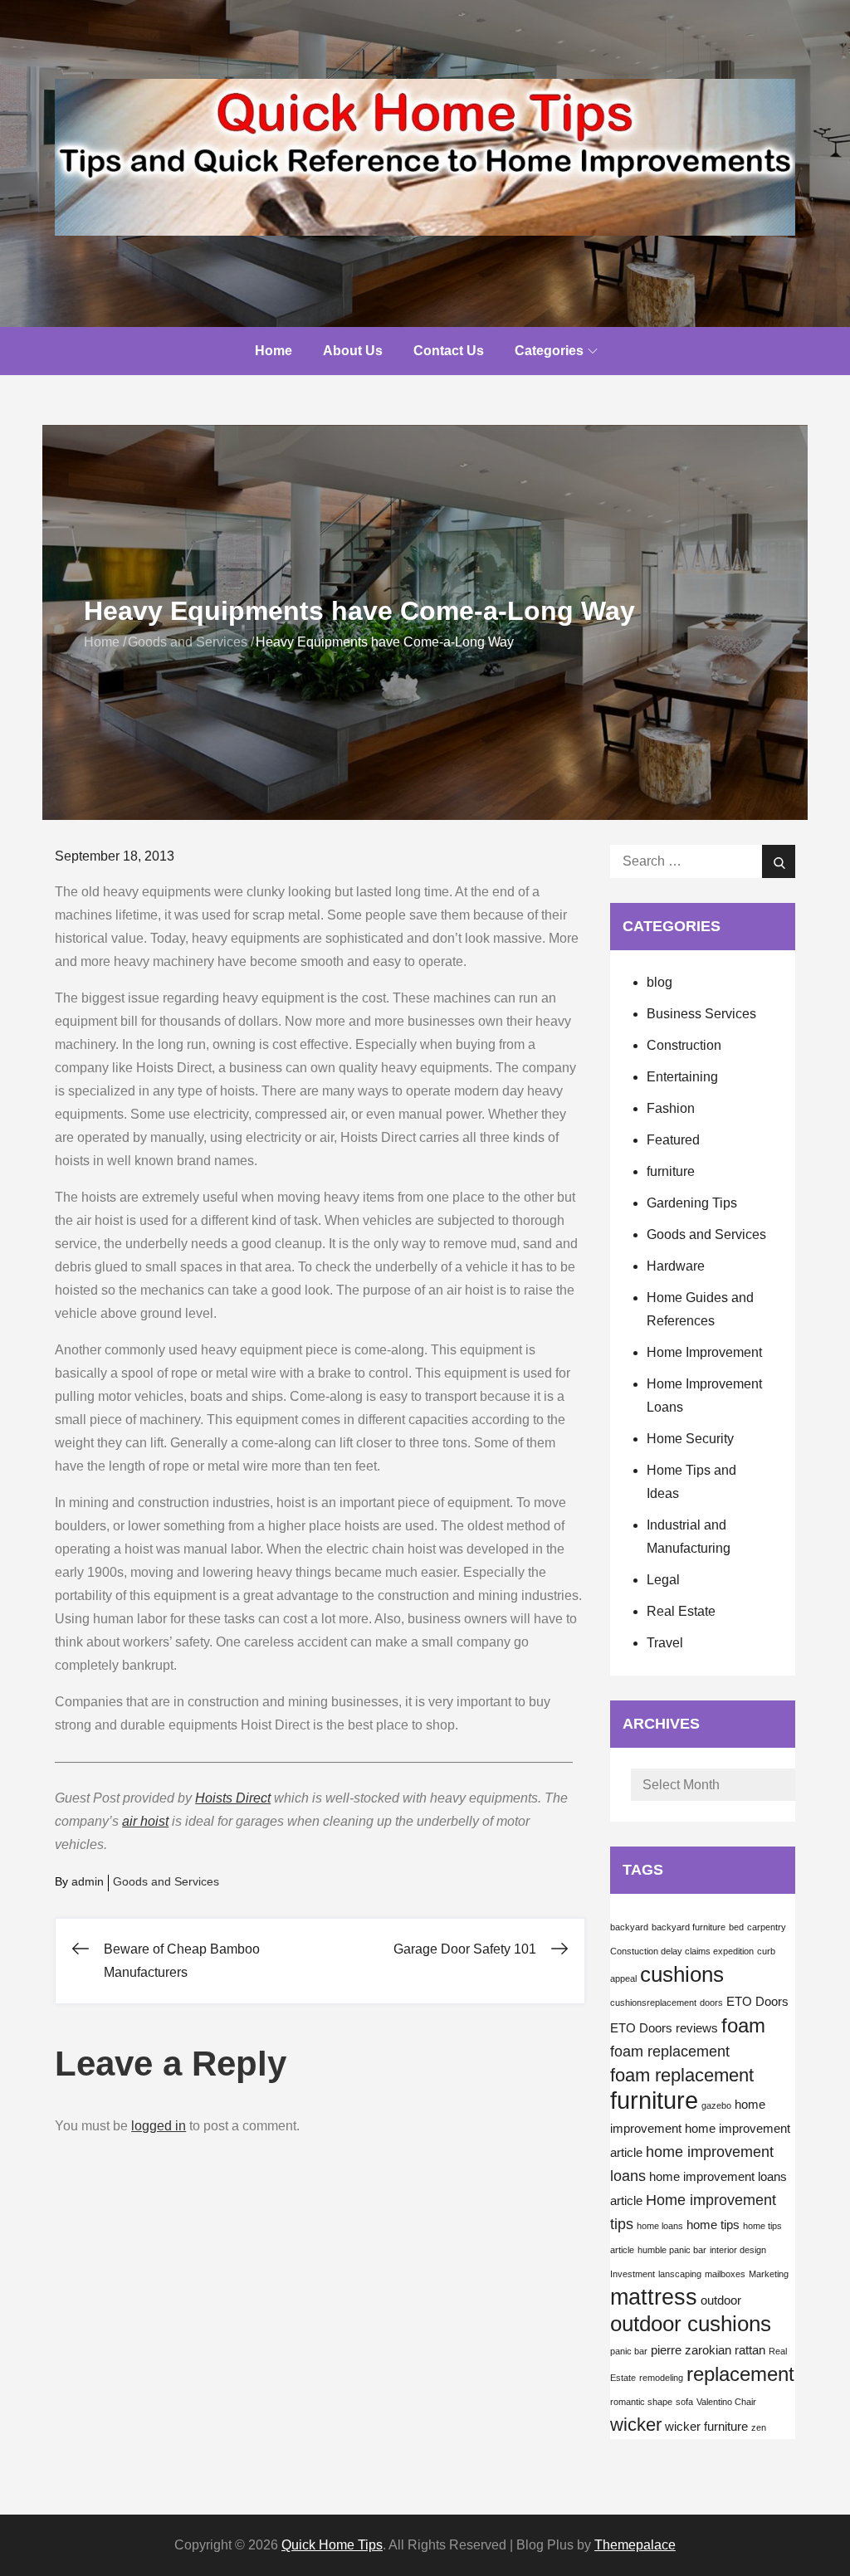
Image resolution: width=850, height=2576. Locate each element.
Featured (673, 1140)
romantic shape (641, 2402)
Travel (665, 1643)
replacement (740, 2374)
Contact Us (449, 351)
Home (274, 351)
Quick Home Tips (332, 2545)
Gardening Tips (692, 1203)
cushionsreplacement (653, 2003)
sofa (684, 2402)
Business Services (701, 1014)
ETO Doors (757, 2002)
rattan (750, 2350)
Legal (663, 1580)
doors (711, 2003)
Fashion (671, 1108)
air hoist (145, 1821)
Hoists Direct (233, 1798)
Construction (684, 1045)
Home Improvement (704, 1352)
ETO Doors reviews (664, 2028)
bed (736, 1927)
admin (88, 1881)
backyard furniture (689, 1927)
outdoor (721, 2300)
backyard (629, 1927)
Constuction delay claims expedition (682, 1951)
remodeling (661, 2378)
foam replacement (670, 2052)
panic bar (629, 2351)
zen (759, 2427)
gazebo (716, 2105)
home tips (713, 2225)
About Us (353, 351)
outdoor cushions (691, 2324)
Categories (549, 351)
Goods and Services (166, 1881)
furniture (671, 1171)
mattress (654, 2297)
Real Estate (681, 1611)
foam (743, 2025)
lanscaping (680, 2274)
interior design (738, 2250)
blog (659, 982)
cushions (682, 1974)
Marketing (769, 2274)
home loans (660, 2226)
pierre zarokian (691, 2350)
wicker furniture (706, 2427)
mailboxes (725, 2274)
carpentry (767, 1927)
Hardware (676, 1266)
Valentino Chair (726, 2402)
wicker (636, 2425)
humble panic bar (672, 2250)
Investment (633, 2274)
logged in (159, 2126)
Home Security (690, 1439)
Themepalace (635, 2545)
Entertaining (682, 1077)
